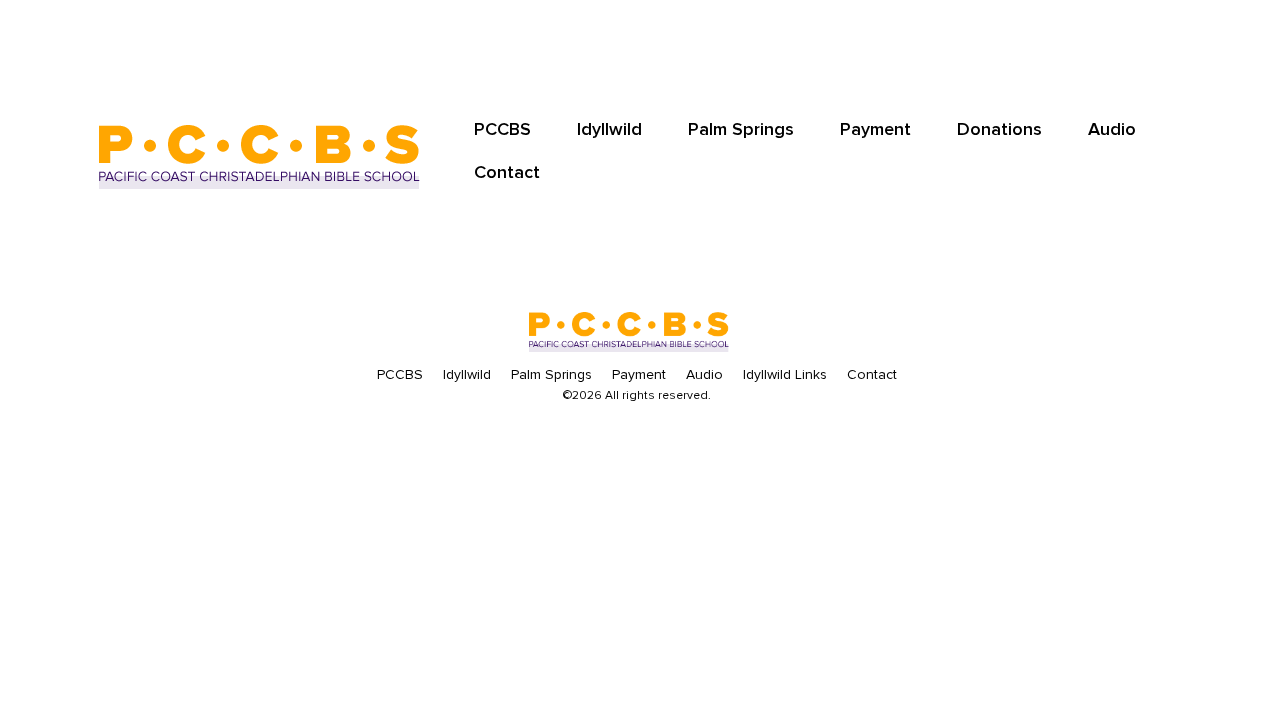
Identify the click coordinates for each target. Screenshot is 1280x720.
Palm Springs (741, 129)
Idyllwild (609, 129)
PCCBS (502, 129)
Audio (1112, 129)
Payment (875, 129)
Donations (999, 129)
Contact (507, 172)
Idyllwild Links (785, 374)
